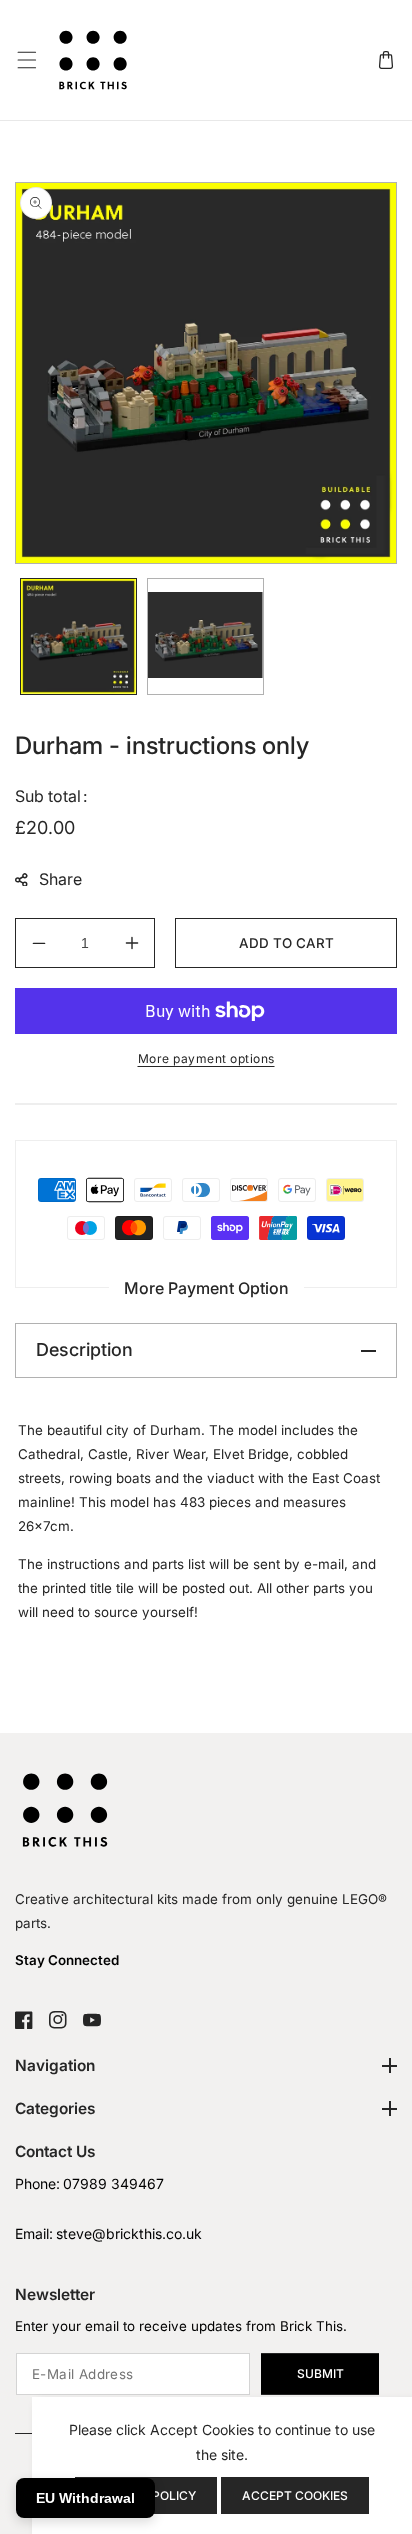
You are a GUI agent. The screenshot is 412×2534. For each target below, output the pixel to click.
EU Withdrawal (85, 2498)
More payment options (206, 1058)
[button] (26, 60)
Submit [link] (320, 2373)
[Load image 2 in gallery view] (205, 636)
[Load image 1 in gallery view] (78, 636)
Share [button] (60, 879)
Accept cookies (295, 2495)
